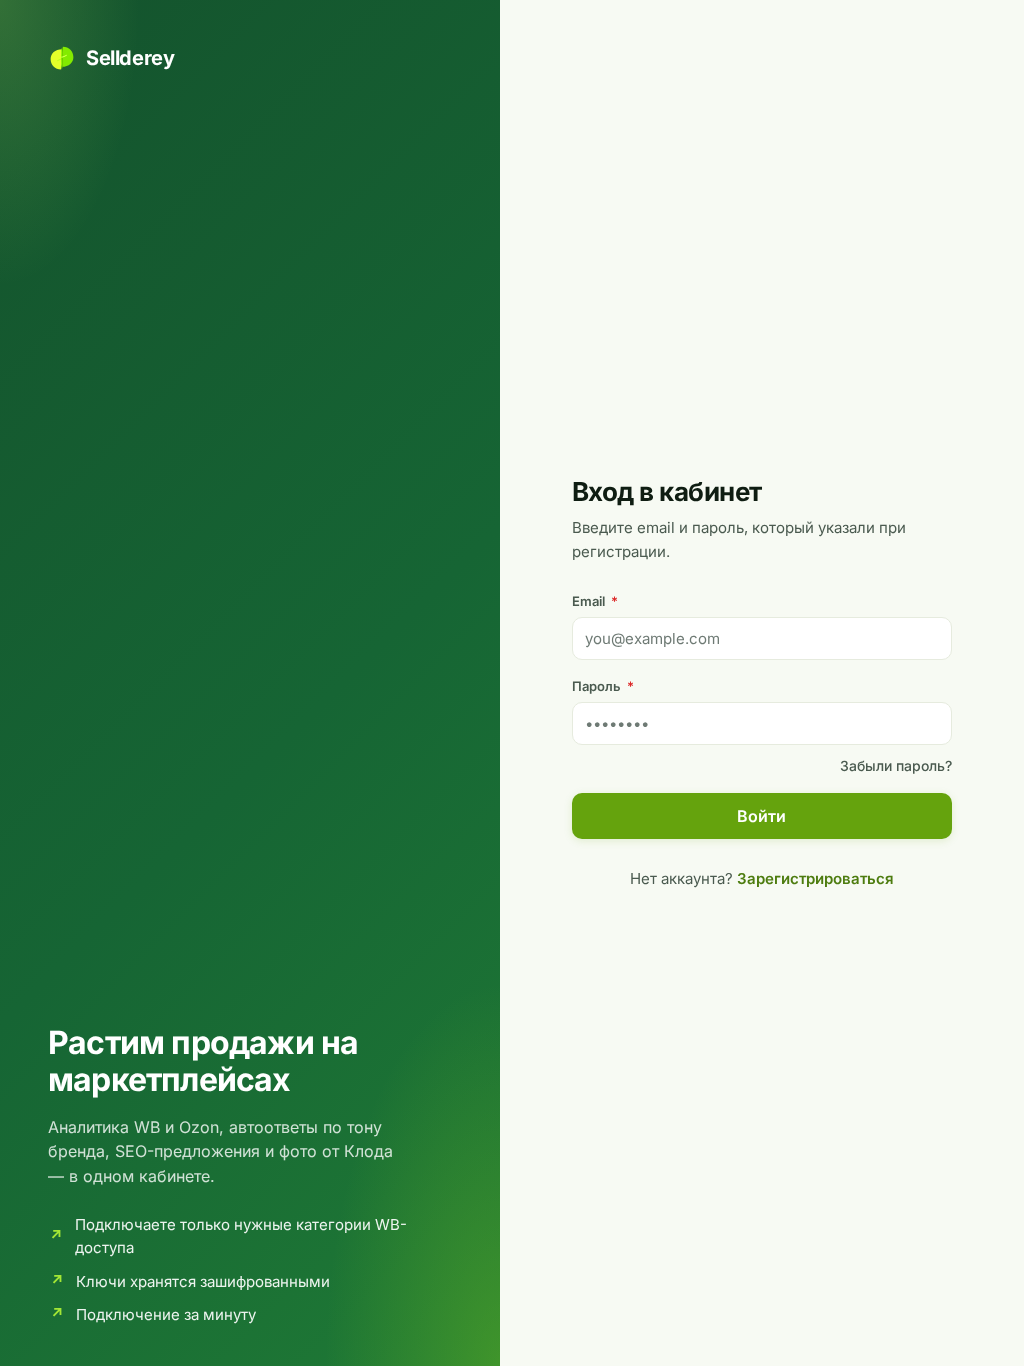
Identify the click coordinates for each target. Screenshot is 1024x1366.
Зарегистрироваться (815, 878)
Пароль (603, 686)
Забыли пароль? (896, 765)
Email (595, 601)
